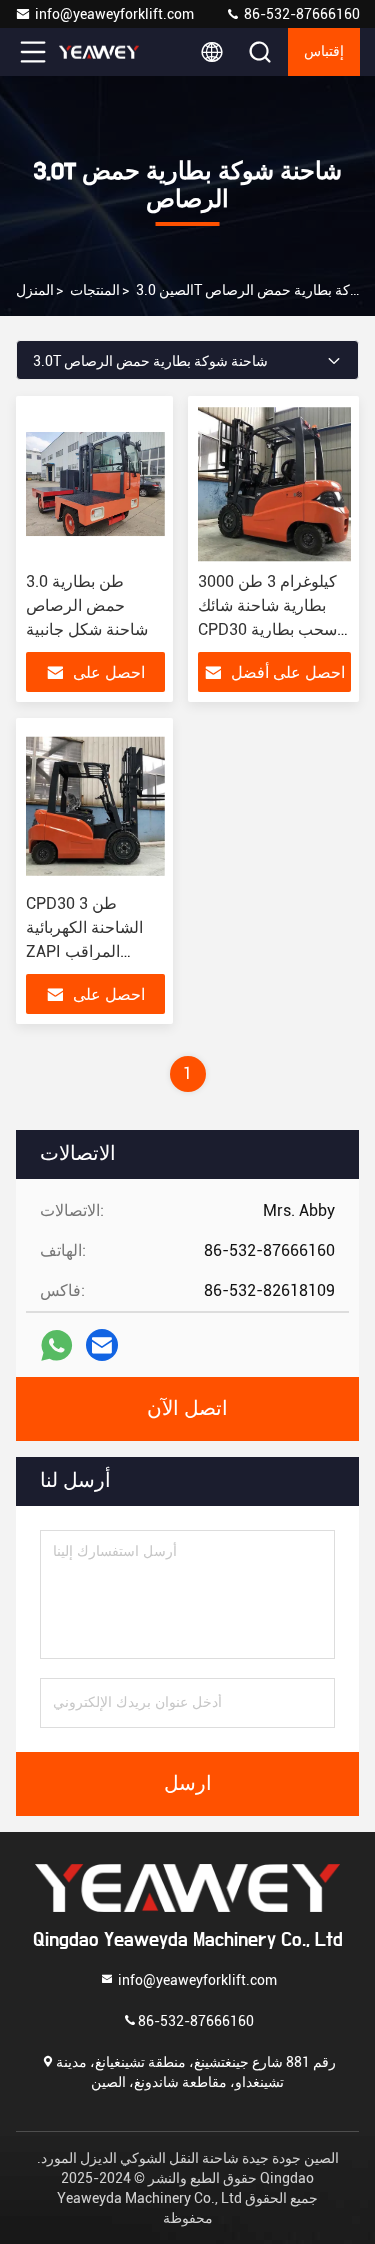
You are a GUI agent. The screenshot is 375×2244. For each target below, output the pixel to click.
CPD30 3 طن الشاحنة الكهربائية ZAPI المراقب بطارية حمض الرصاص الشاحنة (84, 951)
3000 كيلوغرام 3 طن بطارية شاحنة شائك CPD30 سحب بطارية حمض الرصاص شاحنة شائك (270, 629)
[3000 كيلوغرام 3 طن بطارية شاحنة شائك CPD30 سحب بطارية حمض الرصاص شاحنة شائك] (275, 484)
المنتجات (95, 290)
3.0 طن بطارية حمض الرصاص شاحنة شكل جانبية (87, 605)
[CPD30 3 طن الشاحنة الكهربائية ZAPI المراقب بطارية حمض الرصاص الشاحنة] (95, 806)
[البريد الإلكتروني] (102, 1345)
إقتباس (324, 52)
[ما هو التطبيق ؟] (56, 1345)
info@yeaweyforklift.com (114, 14)
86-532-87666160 (300, 14)
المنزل (35, 290)
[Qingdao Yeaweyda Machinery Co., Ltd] (99, 52)
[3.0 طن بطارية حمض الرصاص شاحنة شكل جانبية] (95, 484)
